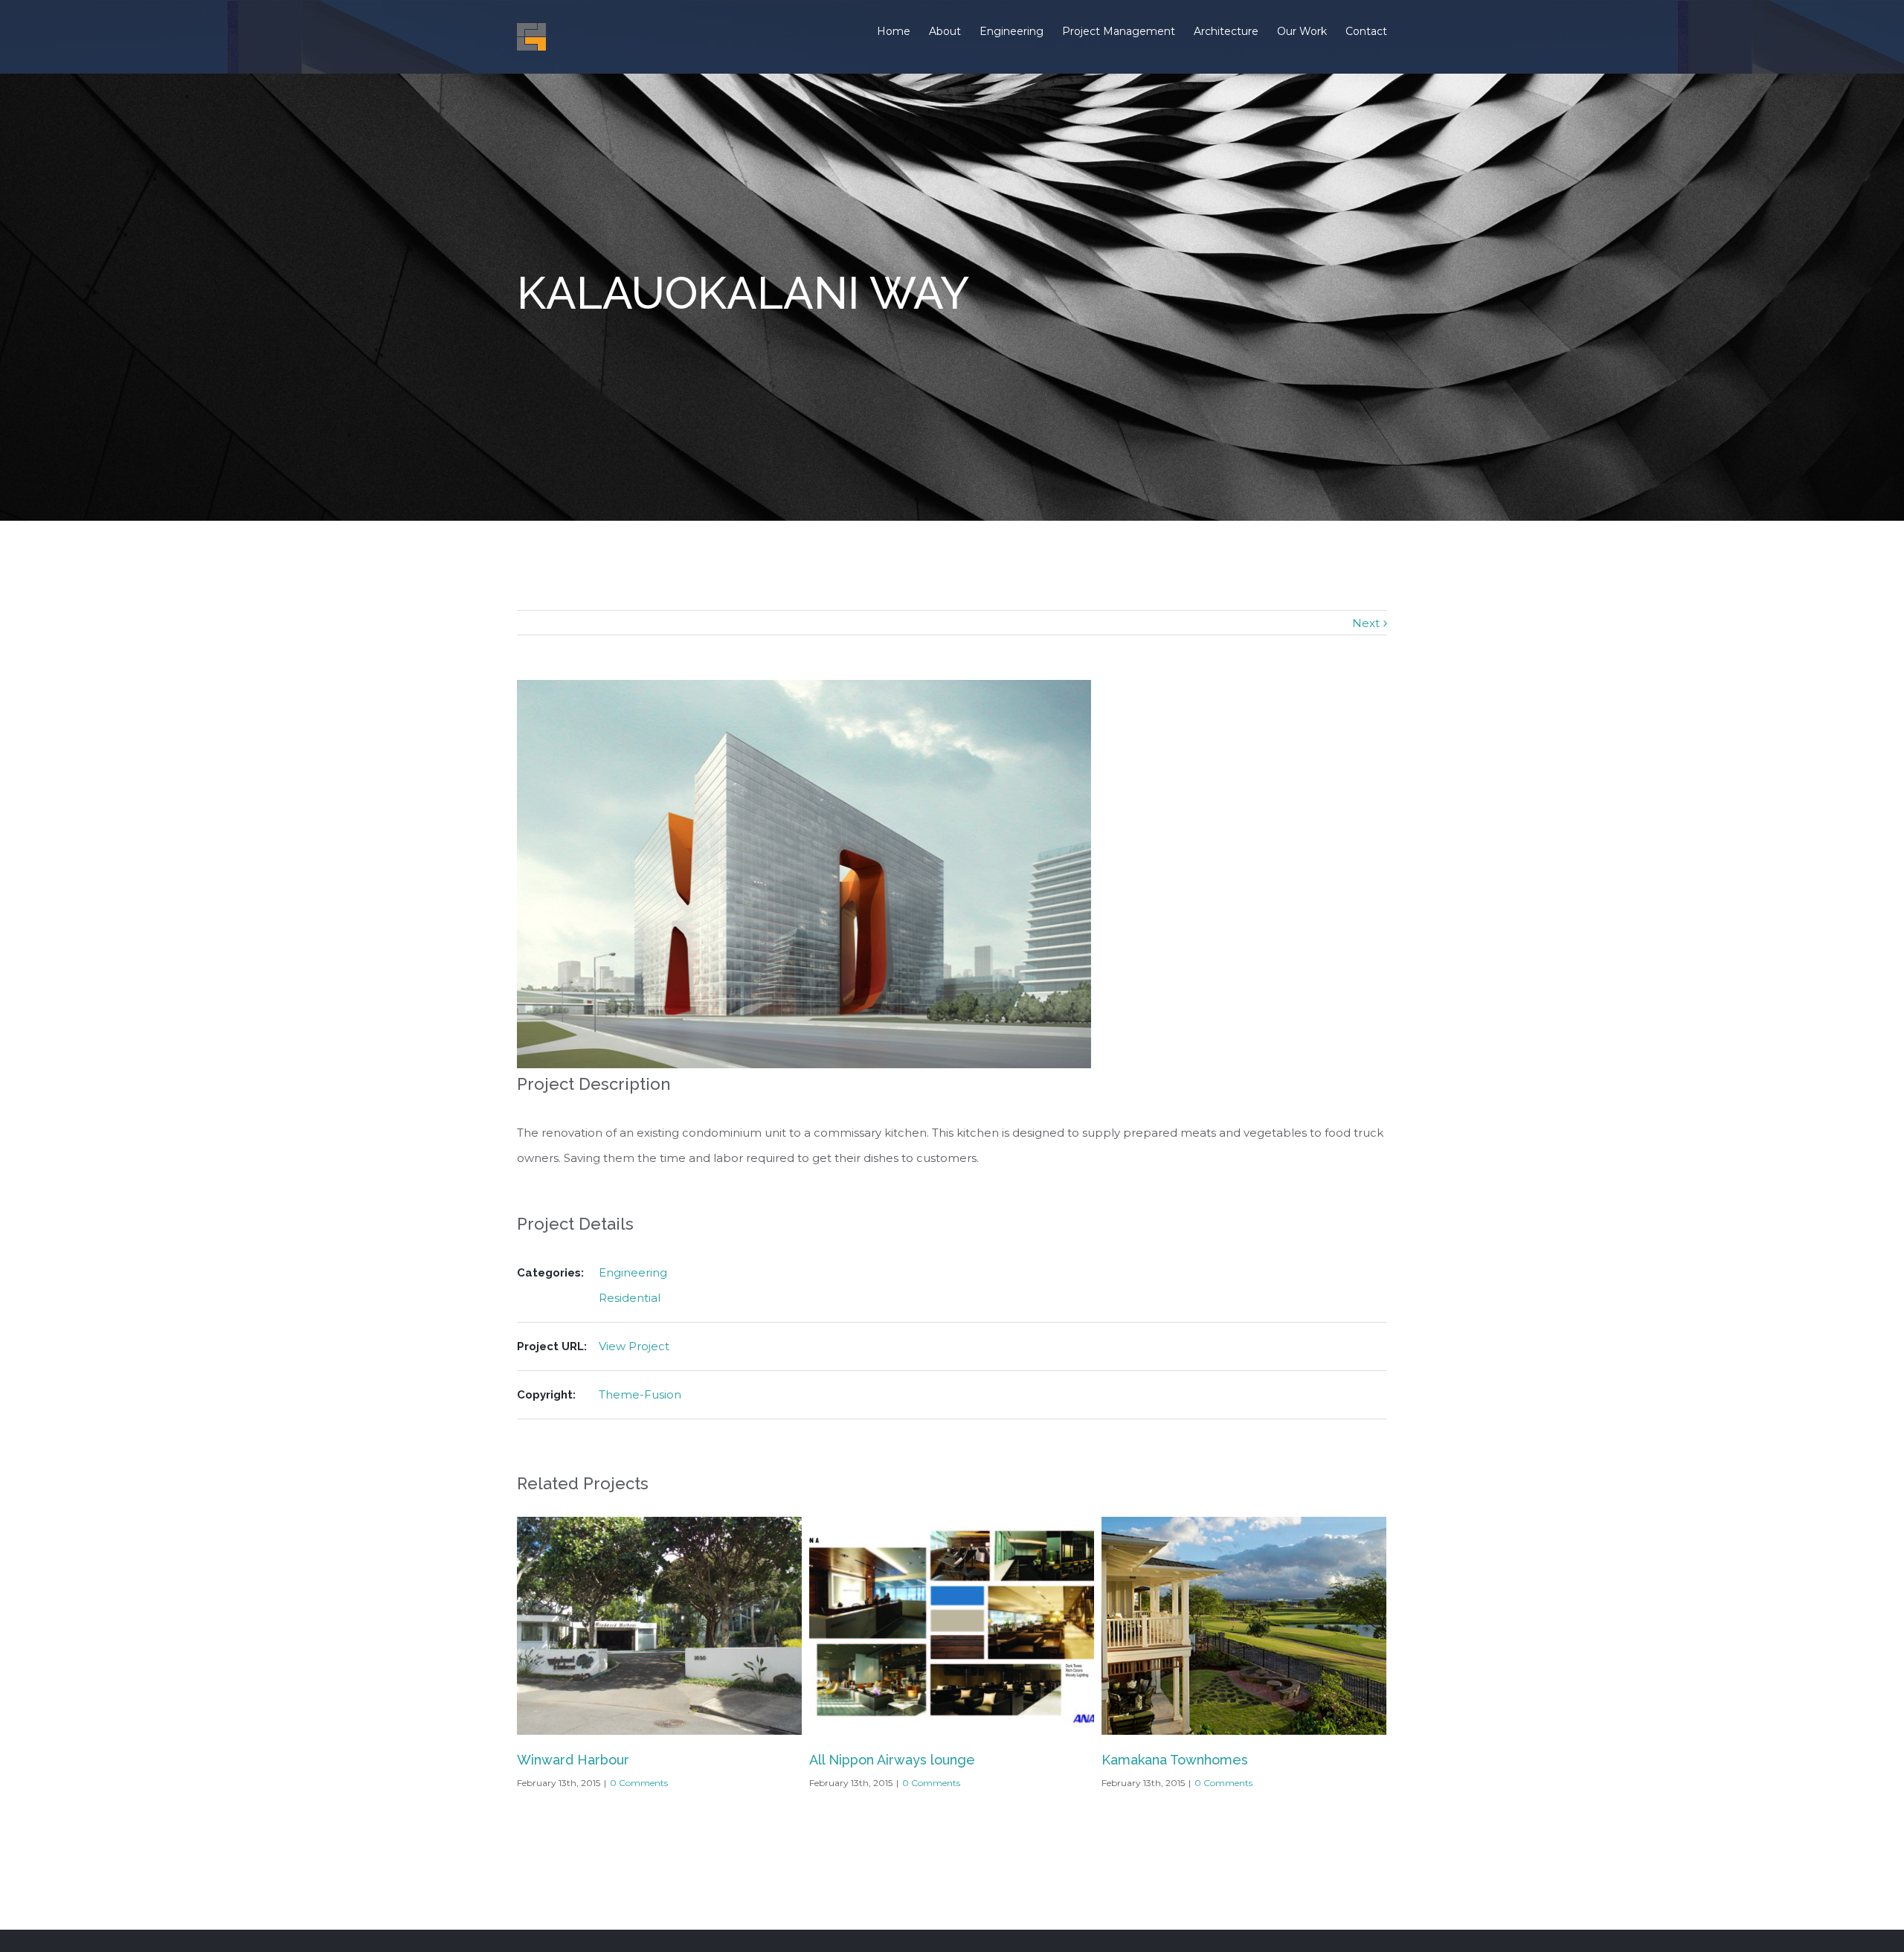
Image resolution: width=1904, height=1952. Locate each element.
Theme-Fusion (640, 1394)
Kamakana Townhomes (882, 1760)
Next (1366, 623)
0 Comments (639, 1783)
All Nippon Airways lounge (600, 1760)
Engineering (633, 1272)
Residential (630, 1298)
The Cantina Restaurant (1177, 1760)
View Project (634, 1346)
